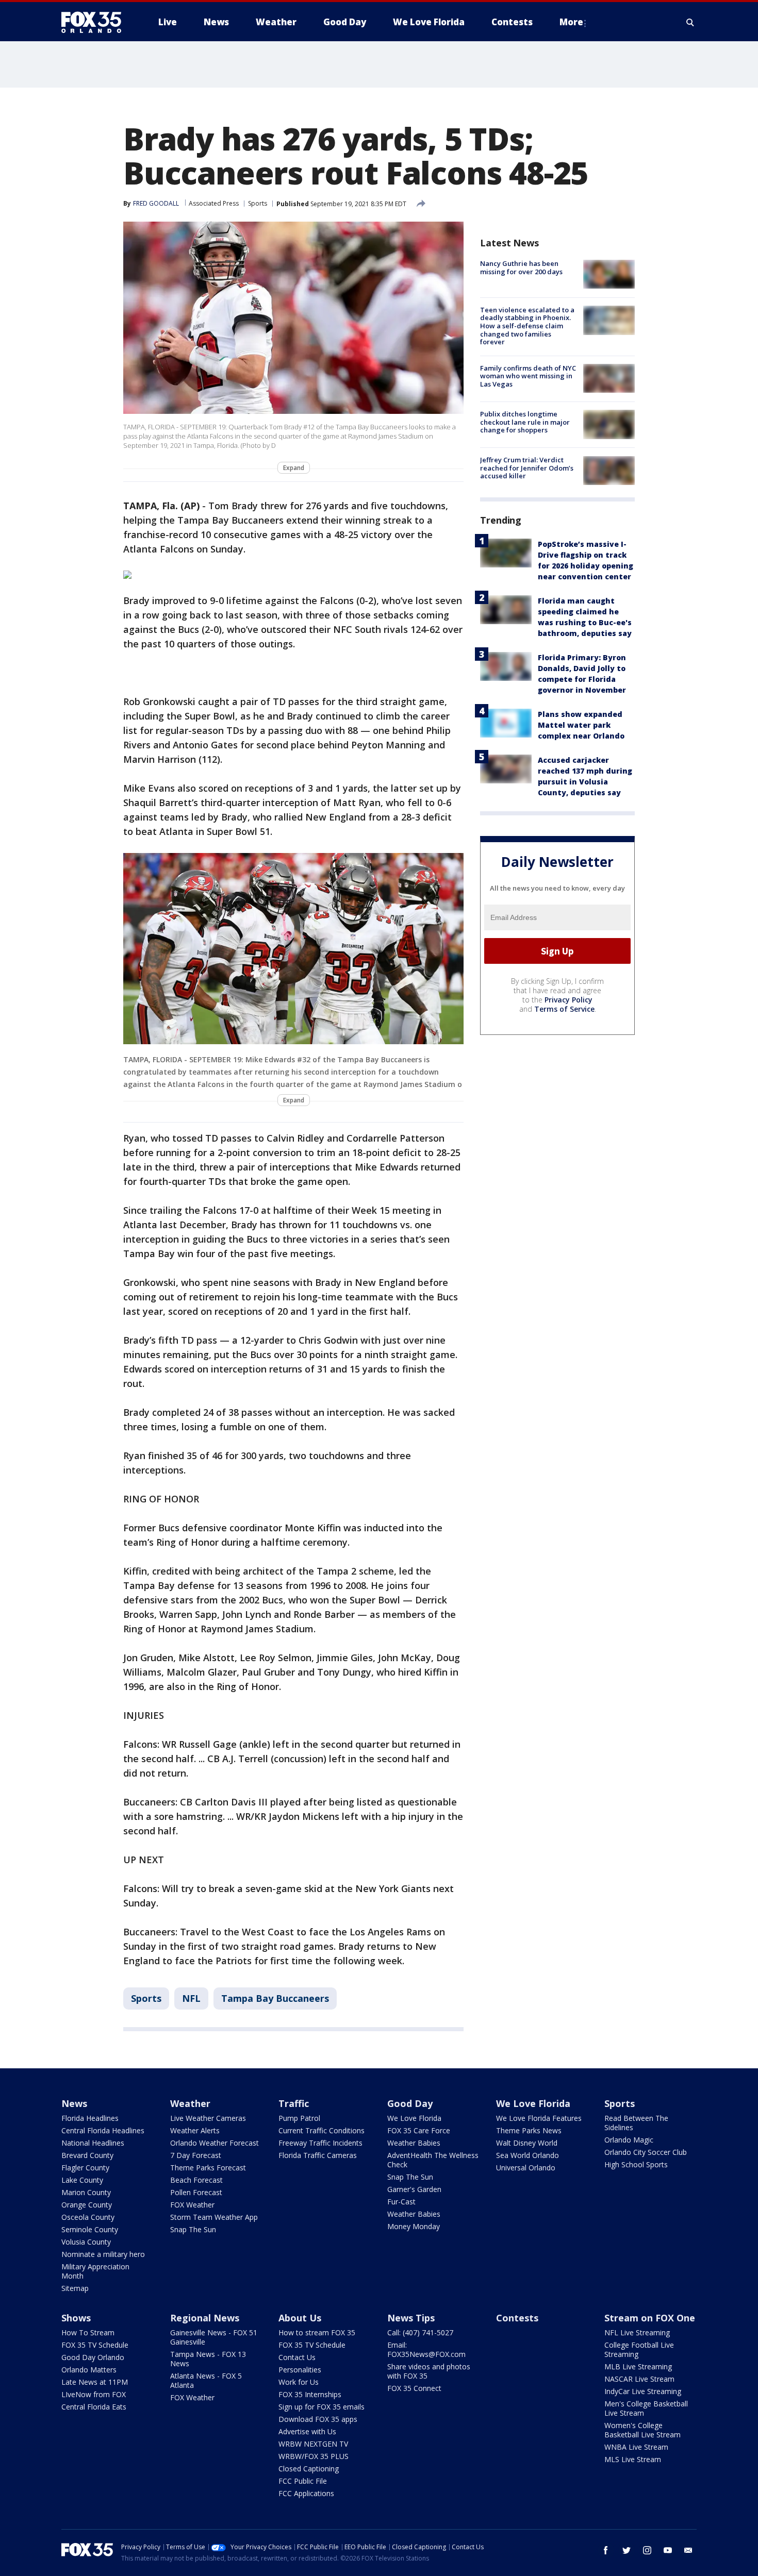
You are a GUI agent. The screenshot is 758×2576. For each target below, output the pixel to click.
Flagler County (85, 2168)
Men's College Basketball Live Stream (646, 2408)
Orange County (87, 2205)
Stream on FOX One (650, 2318)
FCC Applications (306, 2493)
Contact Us (297, 2357)
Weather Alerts (195, 2130)
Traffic (294, 2103)
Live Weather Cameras (208, 2118)
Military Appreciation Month (95, 2271)
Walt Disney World (527, 2143)
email (688, 2550)
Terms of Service (564, 1009)
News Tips (411, 2318)
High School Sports (636, 2164)
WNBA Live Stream (636, 2447)
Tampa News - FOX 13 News (208, 2359)
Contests (517, 2318)
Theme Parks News (529, 2130)
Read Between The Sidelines (636, 2123)
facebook (606, 2550)
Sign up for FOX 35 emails (322, 2407)
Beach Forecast (196, 2180)
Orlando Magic (629, 2140)
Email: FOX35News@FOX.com (426, 2349)
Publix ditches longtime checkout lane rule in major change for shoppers (525, 421)
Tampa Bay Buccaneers (275, 1998)
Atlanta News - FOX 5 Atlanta (206, 2380)
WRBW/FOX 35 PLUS (314, 2456)
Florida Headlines (90, 2118)
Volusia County (86, 2242)
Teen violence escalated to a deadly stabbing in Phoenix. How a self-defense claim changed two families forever (527, 325)
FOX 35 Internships (310, 2394)
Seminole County (90, 2229)
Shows (76, 2318)
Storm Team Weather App (214, 2217)
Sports (258, 203)
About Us (300, 2318)
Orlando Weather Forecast (215, 2143)
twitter (627, 2550)
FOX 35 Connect (414, 2388)
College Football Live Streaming (639, 2349)
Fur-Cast (401, 2202)
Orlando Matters (89, 2370)
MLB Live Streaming (638, 2366)
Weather (190, 2103)
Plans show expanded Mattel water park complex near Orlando (581, 725)
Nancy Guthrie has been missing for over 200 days (521, 267)
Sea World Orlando (528, 2155)
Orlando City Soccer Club (646, 2152)
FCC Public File (303, 2481)
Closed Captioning (309, 2469)
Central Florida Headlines (103, 2130)
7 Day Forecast (196, 2155)
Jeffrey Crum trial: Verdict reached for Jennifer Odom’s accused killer (527, 468)
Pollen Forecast (196, 2192)
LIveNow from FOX (94, 2394)
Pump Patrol (299, 2118)
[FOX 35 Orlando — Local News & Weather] (95, 22)
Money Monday (414, 2226)
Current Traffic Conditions (322, 2130)
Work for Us (299, 2382)
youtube (668, 2550)
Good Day (410, 2103)
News (74, 2103)
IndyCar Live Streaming (643, 2391)
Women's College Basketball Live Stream (642, 2430)
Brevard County (87, 2155)
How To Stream (88, 2332)
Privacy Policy (568, 1000)
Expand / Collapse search (690, 22)
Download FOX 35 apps (318, 2419)
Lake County (82, 2180)
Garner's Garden (414, 2189)
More (571, 22)
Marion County (86, 2192)
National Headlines (93, 2143)
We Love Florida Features (539, 2118)
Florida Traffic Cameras (318, 2155)
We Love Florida (414, 2118)
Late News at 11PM (95, 2382)
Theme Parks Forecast (208, 2168)
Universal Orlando (526, 2168)
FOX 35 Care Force (419, 2130)
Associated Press (214, 203)
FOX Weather (192, 2205)
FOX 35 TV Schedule (95, 2345)
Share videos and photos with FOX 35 (429, 2371)
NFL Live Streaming (637, 2332)
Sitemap (75, 2288)
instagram (647, 2550)
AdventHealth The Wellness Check (433, 2160)
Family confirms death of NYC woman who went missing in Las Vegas (528, 375)
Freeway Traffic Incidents (320, 2143)
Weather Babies (414, 2143)
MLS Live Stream (633, 2459)
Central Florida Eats (94, 2407)
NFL (191, 1998)
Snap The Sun (193, 2229)
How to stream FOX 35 (317, 2332)
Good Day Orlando (93, 2357)
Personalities (300, 2370)
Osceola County (88, 2217)
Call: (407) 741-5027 (420, 2332)
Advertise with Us (307, 2431)
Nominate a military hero (103, 2254)
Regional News (205, 2318)
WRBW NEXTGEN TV (313, 2444)
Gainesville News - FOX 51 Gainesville (214, 2337)
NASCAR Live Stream (639, 2379)
